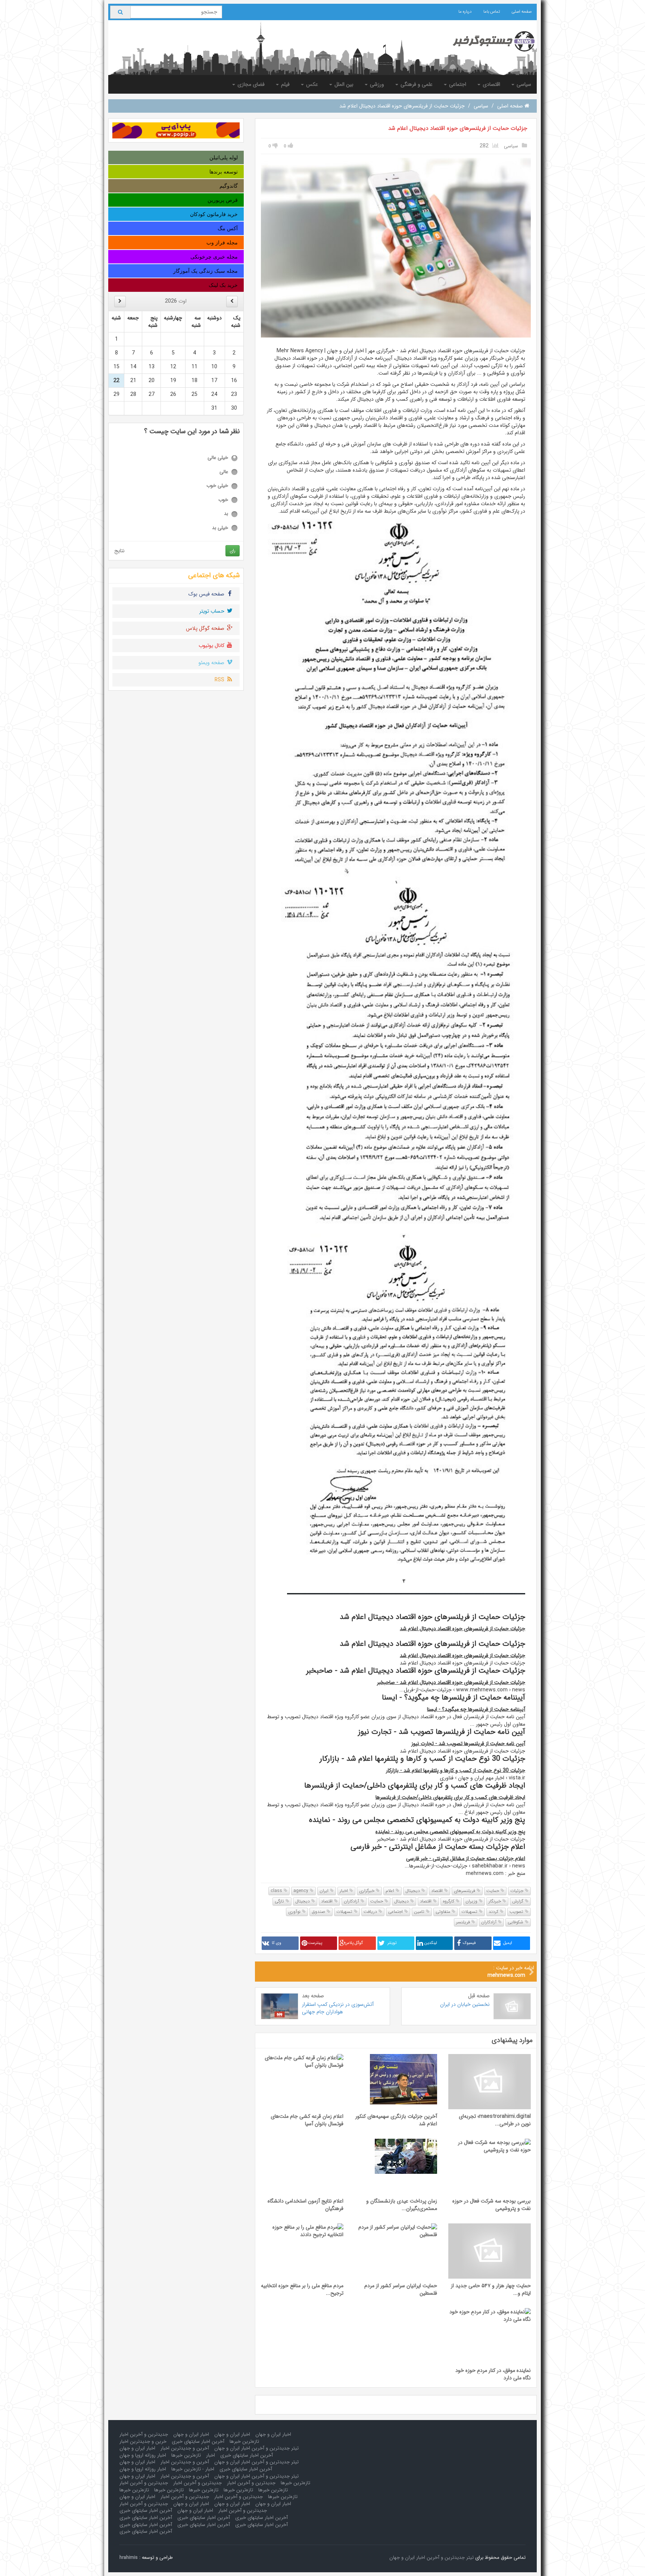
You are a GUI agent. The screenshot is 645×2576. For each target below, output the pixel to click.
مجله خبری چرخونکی (214, 257)
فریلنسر (464, 1922)
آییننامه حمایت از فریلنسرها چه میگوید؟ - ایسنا (476, 1709)
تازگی (280, 1901)
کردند (494, 1912)
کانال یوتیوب (212, 645)
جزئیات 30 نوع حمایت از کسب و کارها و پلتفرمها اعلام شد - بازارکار (456, 1770)
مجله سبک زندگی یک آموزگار (205, 271)
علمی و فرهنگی (416, 84)
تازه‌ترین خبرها (244, 2441)
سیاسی (523, 84)
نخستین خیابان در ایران (465, 2004)
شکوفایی (516, 1922)
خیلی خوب (217, 486)
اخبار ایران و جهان (273, 2434)
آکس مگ (228, 228)
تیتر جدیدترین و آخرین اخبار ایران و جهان (256, 2448)
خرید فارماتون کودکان (214, 214)
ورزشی (376, 84)
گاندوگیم (229, 186)
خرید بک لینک (223, 285)
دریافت (371, 1912)
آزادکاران (352, 1901)
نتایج (119, 551)
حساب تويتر (213, 611)
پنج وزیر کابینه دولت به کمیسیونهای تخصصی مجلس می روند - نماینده (450, 1832)
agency (302, 1891)
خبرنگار (496, 1901)
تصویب (517, 1912)
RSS (220, 680)
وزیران (472, 1901)
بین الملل (343, 84)
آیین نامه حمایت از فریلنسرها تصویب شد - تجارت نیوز (468, 1744)
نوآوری (295, 1912)
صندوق (319, 1912)
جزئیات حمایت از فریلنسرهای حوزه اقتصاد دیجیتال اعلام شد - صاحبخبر (451, 1682)
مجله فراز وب (222, 243)
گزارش (518, 1901)
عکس (311, 84)
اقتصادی (491, 84)
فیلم (285, 84)
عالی (224, 472)
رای (233, 551)
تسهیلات (470, 1912)
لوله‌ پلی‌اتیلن (224, 157)
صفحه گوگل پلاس (206, 628)
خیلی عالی (218, 458)
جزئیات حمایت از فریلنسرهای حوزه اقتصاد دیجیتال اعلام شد (458, 128)
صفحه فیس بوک (207, 594)
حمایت (493, 1891)
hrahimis (129, 2558)
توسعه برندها (224, 172)
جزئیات (518, 1891)
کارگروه (449, 1901)
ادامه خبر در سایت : (511, 1972)
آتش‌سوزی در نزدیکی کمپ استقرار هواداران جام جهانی (338, 2008)
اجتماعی (457, 84)
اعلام (391, 1891)
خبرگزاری (367, 1891)
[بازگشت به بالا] (15, 2561)
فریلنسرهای (465, 1891)
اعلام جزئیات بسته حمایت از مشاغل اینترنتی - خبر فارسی (466, 1858)
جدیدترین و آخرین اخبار (144, 2434)
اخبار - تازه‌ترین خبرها (193, 2469)
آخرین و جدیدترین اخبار (185, 2448)
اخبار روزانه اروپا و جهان (143, 2455)
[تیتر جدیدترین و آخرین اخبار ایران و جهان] (488, 41)
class (277, 1891)
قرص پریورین (223, 200)
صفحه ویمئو (212, 663)
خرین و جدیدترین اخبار (143, 2441)
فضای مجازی (250, 84)
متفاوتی (444, 1912)
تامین (420, 1912)
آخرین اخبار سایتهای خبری (198, 2441)
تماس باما (492, 12)
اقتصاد (438, 1891)
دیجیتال (413, 1891)
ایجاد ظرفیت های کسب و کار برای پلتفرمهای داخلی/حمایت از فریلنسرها (450, 1797)
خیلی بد (220, 528)
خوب (223, 500)
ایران (325, 1891)
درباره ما (465, 12)
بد (226, 514)
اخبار (345, 1891)
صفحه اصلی (522, 12)
